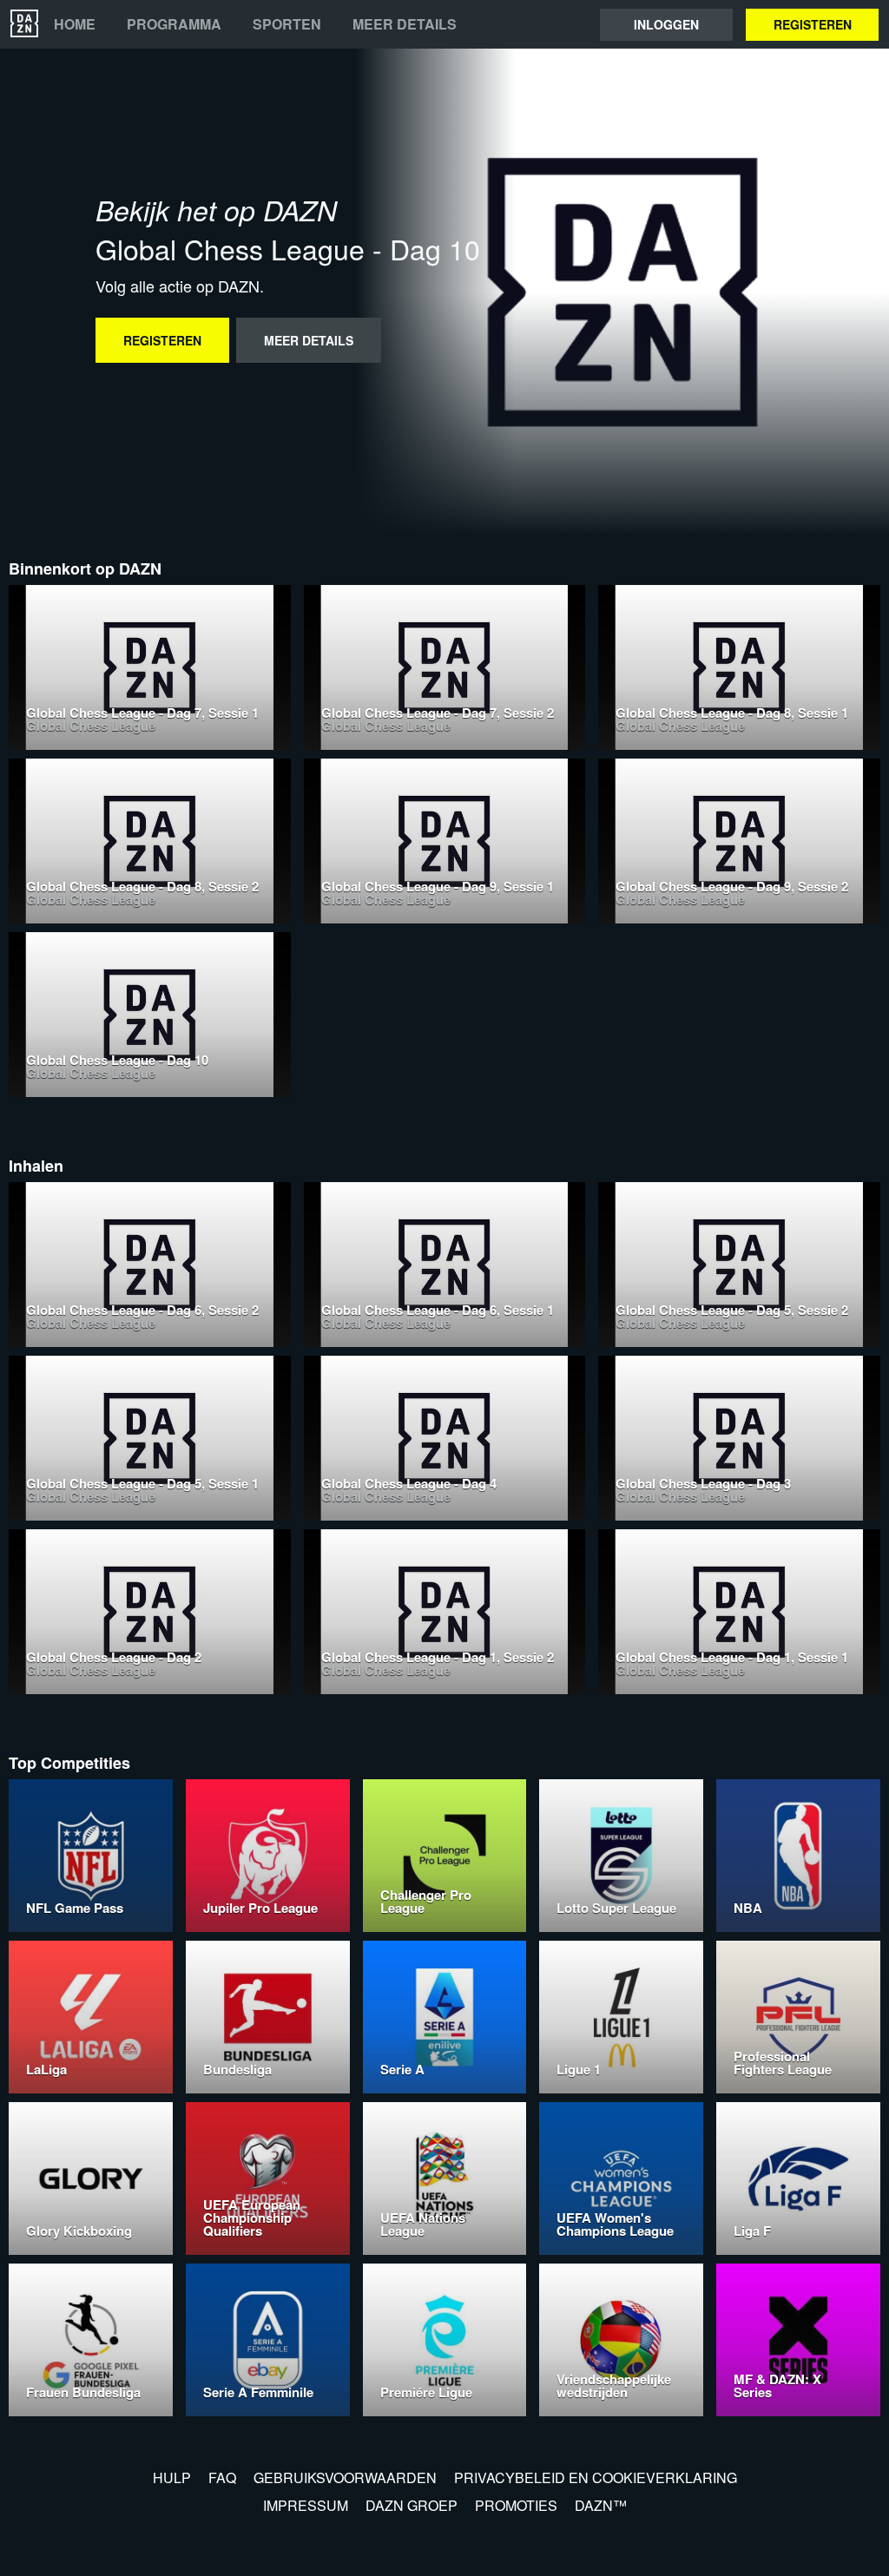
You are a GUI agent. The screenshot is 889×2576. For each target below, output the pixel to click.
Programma (174, 24)
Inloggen (666, 24)
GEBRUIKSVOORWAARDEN (345, 2477)
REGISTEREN (813, 24)
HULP (172, 2477)
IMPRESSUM (306, 2505)
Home (75, 24)
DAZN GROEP (412, 2505)
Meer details (405, 24)
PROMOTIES (516, 2505)
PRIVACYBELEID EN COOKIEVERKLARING (596, 2477)
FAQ (222, 2477)
